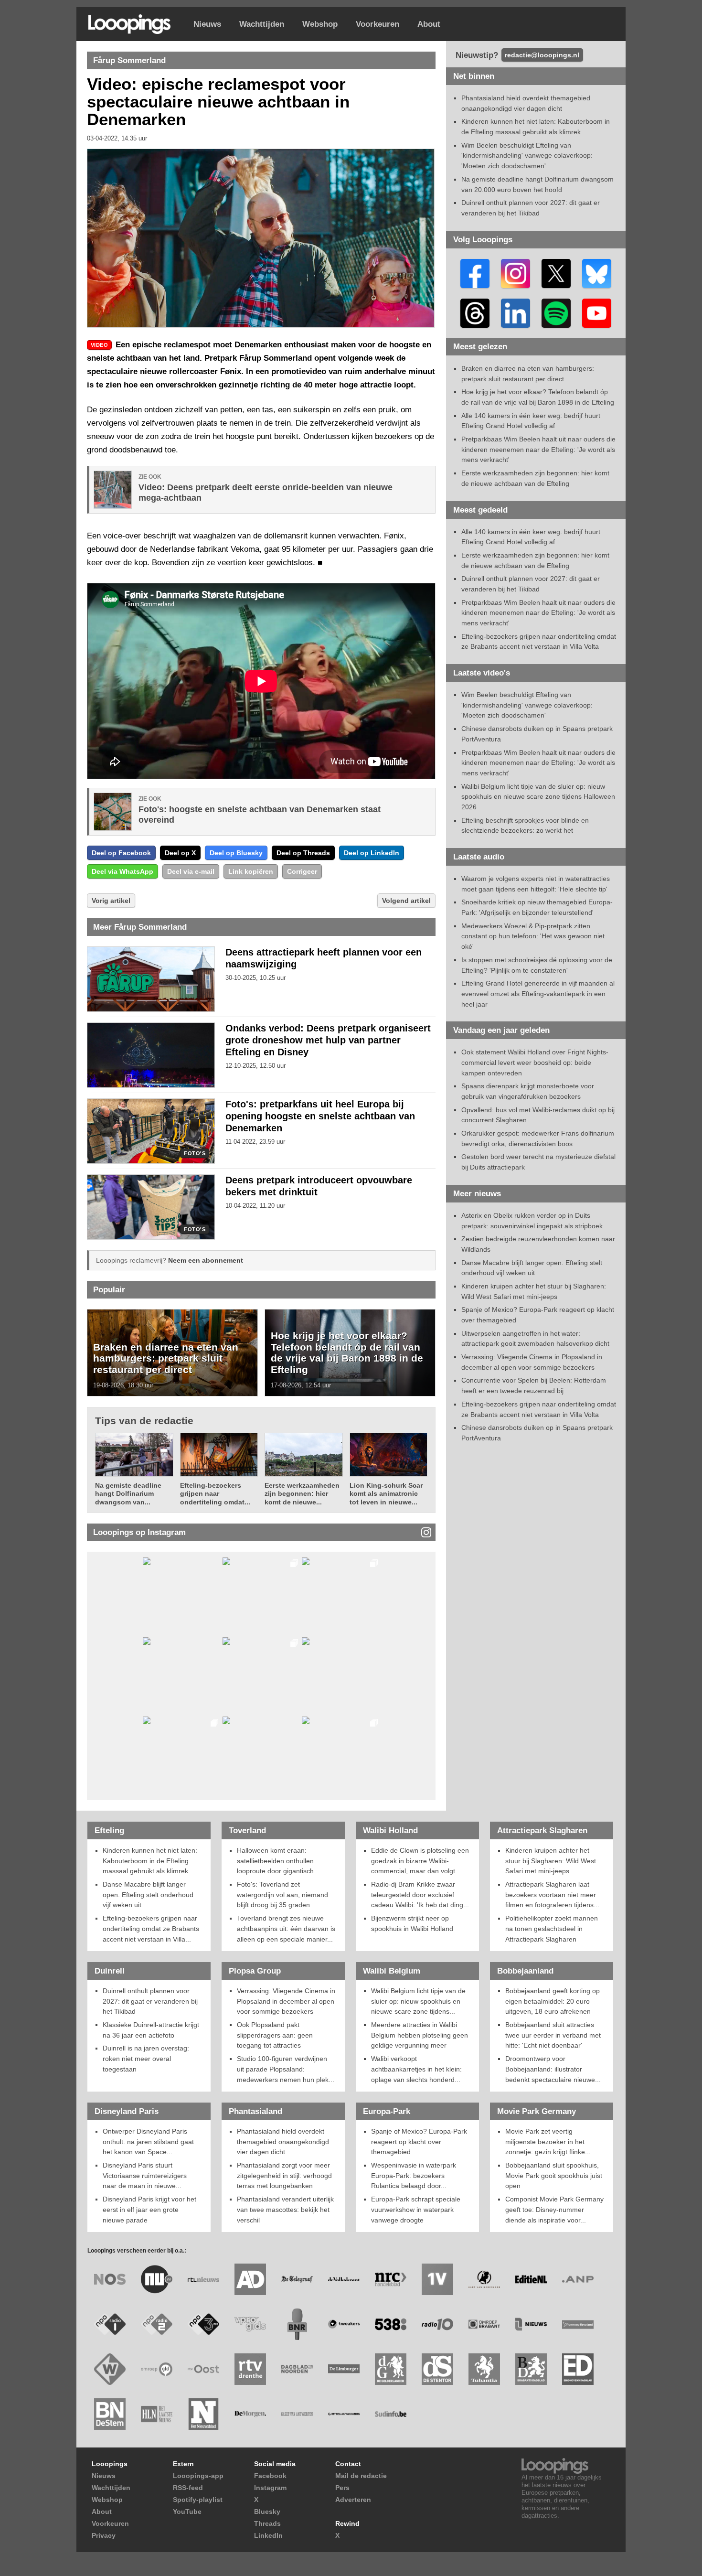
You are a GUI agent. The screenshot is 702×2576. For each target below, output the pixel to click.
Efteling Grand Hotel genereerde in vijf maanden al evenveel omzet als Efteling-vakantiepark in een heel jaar (538, 993)
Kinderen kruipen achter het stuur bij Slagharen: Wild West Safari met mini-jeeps (551, 1861)
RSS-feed (188, 2488)
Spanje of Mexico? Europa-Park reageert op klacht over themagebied (419, 2141)
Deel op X (180, 853)
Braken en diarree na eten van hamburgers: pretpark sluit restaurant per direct (166, 1358)
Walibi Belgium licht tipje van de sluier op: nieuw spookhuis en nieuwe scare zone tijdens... (418, 2001)
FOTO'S (195, 1154)
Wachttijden (262, 24)
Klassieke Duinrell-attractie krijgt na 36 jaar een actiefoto (151, 2030)
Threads (267, 2523)
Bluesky (267, 2512)
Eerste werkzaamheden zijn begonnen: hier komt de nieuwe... (302, 1494)
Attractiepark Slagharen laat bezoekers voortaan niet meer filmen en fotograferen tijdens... (552, 1894)
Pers (342, 2488)
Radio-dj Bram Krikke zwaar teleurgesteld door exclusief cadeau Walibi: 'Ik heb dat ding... (420, 1894)
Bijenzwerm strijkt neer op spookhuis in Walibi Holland (412, 1923)
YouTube (187, 2512)
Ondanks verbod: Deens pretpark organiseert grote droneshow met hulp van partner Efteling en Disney (328, 1040)
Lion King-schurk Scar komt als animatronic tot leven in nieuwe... (386, 1494)
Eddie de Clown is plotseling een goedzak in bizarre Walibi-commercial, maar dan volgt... (420, 1861)
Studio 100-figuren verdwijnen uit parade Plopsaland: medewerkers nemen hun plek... (286, 2069)
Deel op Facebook (121, 853)
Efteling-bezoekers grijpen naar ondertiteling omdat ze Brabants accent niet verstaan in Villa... (151, 1928)
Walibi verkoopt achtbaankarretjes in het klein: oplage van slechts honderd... (416, 2069)
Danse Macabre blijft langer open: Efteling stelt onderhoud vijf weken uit (148, 1894)
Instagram (270, 2488)
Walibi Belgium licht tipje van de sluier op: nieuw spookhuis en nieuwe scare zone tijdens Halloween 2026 (538, 797)
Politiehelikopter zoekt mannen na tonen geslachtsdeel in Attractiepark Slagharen (552, 1928)
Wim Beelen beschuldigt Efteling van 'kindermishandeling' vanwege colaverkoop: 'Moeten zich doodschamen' (527, 156)
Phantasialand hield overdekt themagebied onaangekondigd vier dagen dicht (283, 2141)
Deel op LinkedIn (372, 853)
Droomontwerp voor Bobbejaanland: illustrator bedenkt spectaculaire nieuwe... (553, 2069)
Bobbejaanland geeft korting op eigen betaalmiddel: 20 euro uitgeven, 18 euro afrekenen (553, 2001)
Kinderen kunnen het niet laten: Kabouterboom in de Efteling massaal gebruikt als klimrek (150, 1861)
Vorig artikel (111, 901)
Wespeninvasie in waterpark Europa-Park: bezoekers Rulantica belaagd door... (414, 2175)
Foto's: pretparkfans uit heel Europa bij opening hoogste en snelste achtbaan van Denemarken (320, 1116)
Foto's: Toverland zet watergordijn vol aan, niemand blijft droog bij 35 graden (282, 1894)
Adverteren (353, 2500)
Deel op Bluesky (236, 853)
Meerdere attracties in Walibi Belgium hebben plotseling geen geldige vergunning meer (420, 2035)
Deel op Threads (303, 853)
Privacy (104, 2535)
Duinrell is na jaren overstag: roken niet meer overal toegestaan (146, 2058)
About (429, 24)
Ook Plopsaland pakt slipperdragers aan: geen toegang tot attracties (275, 2035)
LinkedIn (268, 2535)
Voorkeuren (378, 24)
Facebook (270, 2476)
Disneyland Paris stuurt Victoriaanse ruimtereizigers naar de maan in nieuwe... (145, 2175)
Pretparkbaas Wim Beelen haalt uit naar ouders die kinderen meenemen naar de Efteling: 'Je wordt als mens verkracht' (538, 449)
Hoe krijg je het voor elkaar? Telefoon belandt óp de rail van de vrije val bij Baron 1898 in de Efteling (347, 1352)
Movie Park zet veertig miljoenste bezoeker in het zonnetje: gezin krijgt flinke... (548, 2141)
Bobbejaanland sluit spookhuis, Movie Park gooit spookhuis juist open (554, 2175)
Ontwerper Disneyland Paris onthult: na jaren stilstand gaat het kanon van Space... (148, 2141)
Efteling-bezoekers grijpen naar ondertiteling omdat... (215, 1494)
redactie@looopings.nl (542, 55)
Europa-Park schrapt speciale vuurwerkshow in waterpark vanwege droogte (416, 2209)
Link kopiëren (251, 871)
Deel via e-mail (191, 871)
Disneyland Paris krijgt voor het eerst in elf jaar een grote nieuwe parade (149, 2209)
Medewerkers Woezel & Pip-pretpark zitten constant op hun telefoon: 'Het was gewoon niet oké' (533, 936)
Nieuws (207, 24)
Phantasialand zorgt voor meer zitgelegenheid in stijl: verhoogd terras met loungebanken (284, 2175)
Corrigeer (302, 871)
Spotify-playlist (198, 2500)
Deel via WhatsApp (122, 871)
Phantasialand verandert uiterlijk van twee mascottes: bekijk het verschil (285, 2209)
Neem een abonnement (206, 1260)
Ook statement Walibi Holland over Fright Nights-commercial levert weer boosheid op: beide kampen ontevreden (535, 1062)
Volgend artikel (406, 901)
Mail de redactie (361, 2476)
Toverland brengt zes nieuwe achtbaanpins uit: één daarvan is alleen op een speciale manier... (286, 1928)
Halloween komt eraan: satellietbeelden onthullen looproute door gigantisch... (278, 1861)
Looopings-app (198, 2476)
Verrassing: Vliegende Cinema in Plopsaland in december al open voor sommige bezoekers (286, 2001)
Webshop (320, 24)
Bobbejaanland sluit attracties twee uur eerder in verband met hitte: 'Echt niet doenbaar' (553, 2035)
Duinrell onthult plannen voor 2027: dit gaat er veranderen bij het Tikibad (150, 2001)
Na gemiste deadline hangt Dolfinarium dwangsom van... (128, 1494)
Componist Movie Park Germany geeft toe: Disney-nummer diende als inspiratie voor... (554, 2209)
